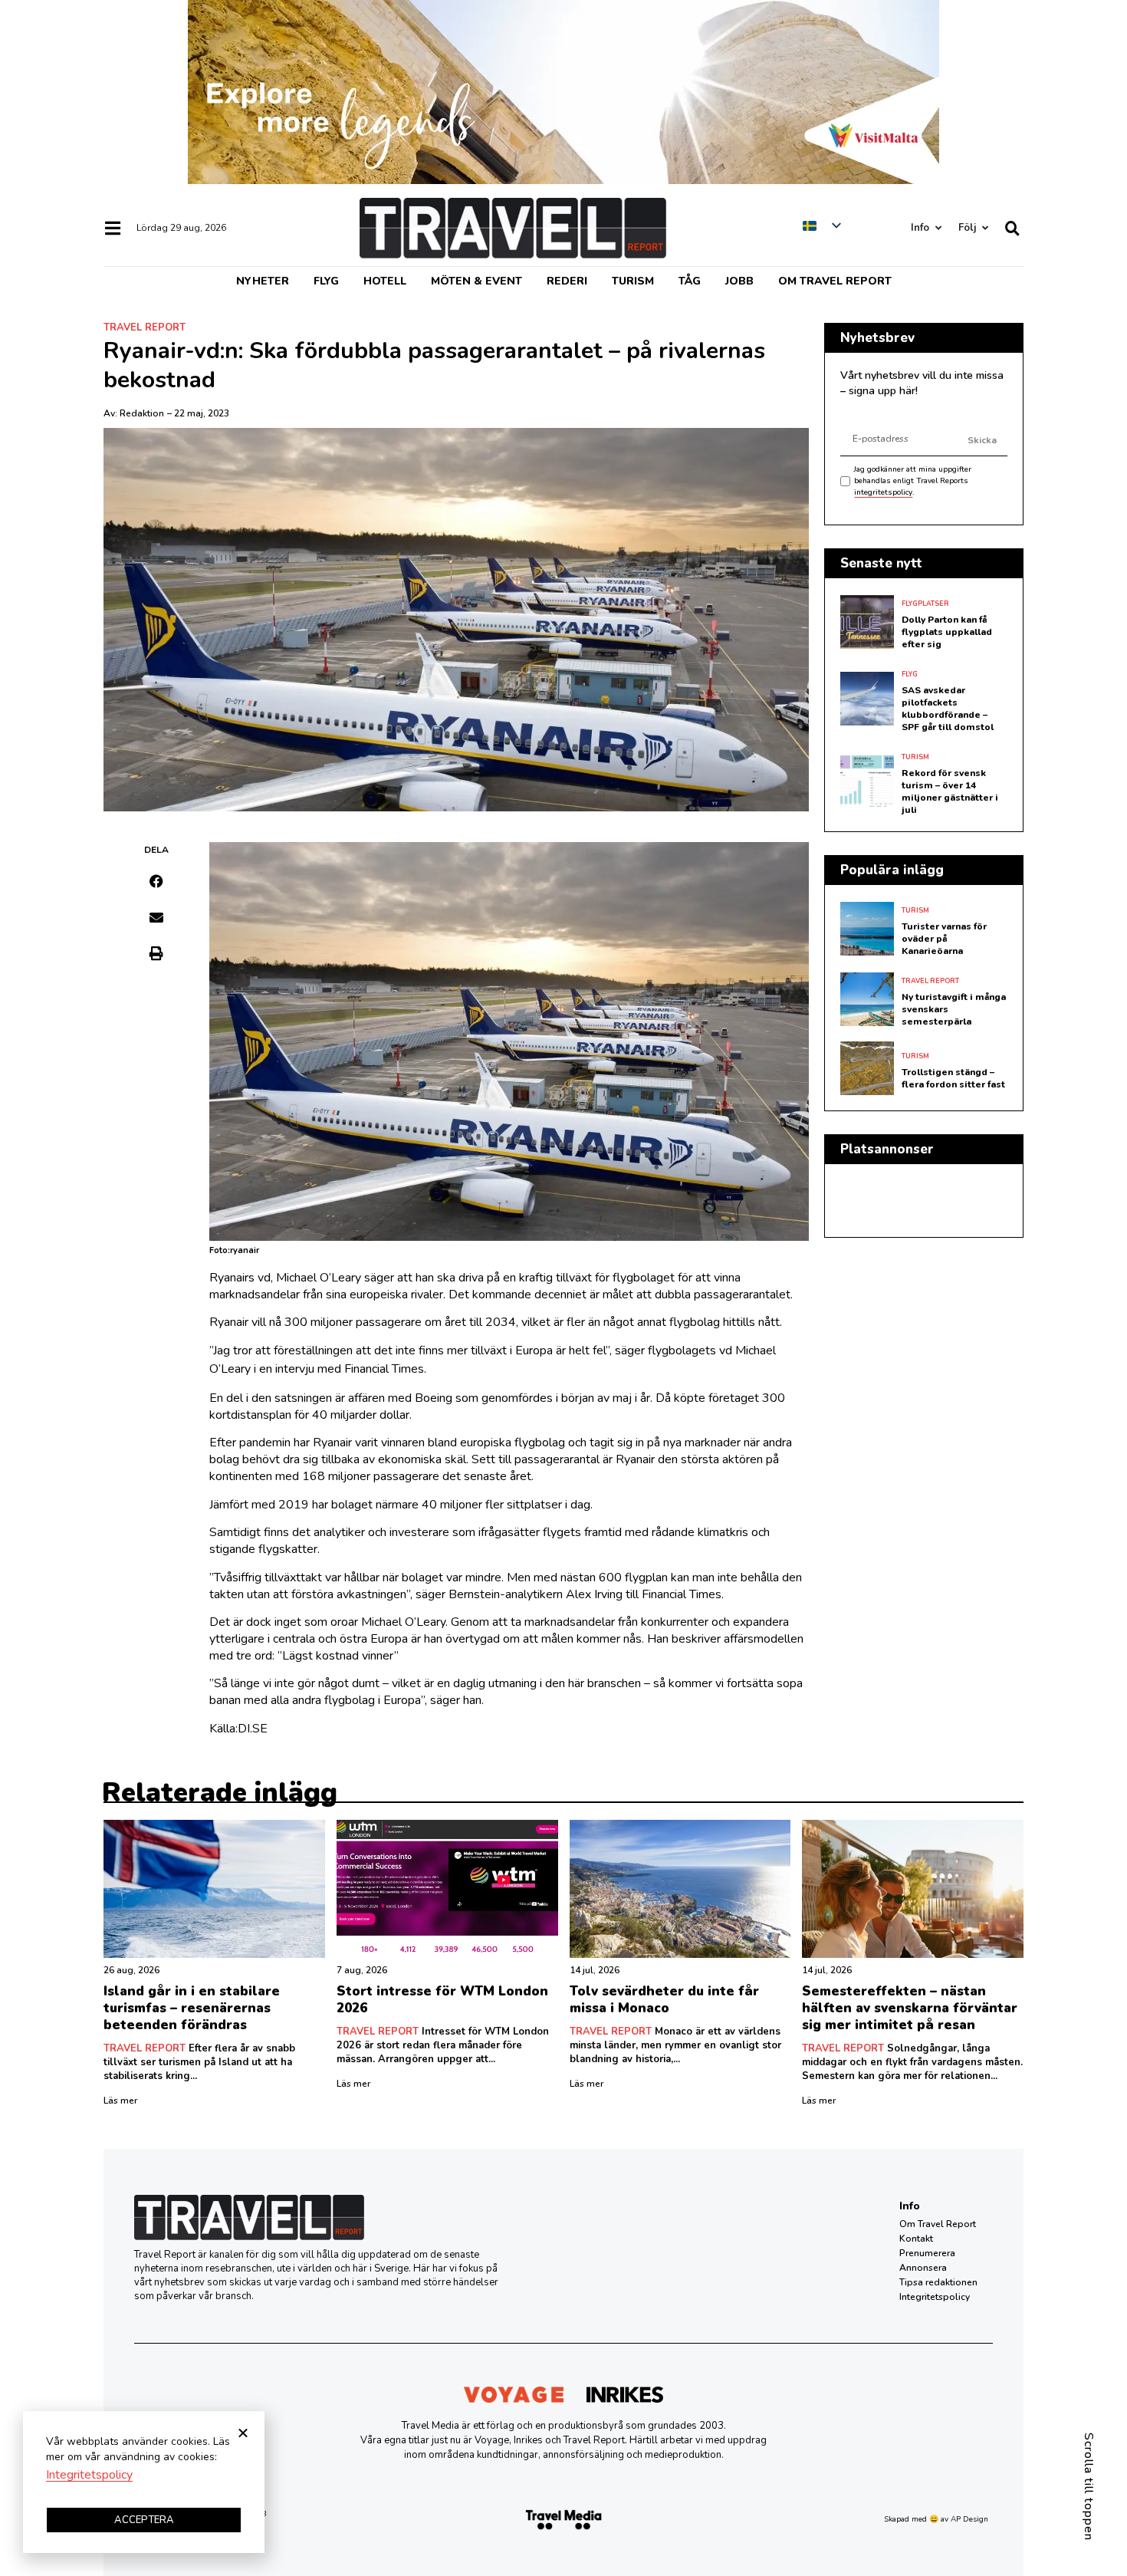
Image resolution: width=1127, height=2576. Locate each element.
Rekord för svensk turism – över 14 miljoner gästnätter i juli (950, 791)
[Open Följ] (985, 228)
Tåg (690, 281)
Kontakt (916, 2239)
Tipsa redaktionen (938, 2282)
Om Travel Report (835, 281)
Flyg (326, 281)
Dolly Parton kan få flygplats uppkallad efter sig (947, 632)
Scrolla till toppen (1089, 2487)
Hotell (385, 281)
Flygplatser (925, 604)
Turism (633, 281)
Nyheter (263, 281)
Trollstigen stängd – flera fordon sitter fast (953, 1078)
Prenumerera (927, 2253)
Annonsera (923, 2268)
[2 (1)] (563, 180)
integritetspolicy (883, 492)
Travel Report (145, 327)
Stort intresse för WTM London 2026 (442, 2000)
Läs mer (120, 2101)
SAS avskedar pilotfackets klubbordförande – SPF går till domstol (948, 709)
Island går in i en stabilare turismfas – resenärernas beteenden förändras (192, 2008)
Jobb (739, 281)
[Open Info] (938, 228)
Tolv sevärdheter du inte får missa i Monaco (664, 2000)
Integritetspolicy (935, 2297)
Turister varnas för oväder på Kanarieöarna (944, 939)
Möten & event (476, 281)
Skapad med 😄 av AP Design (936, 2519)
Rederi (567, 281)
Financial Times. (385, 1369)
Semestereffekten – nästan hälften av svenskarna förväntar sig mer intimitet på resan (910, 2008)
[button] (157, 881)
